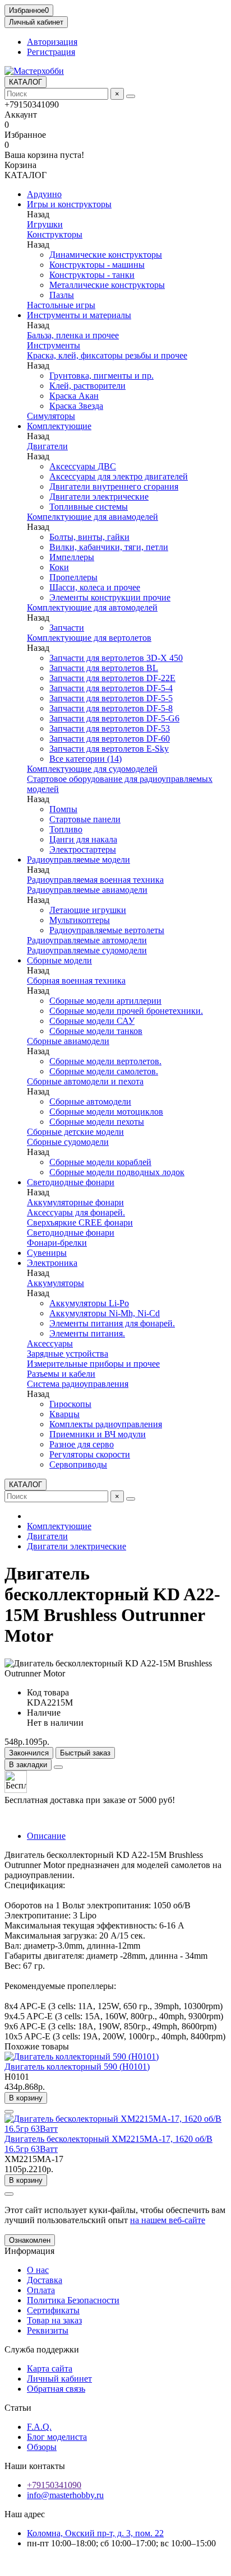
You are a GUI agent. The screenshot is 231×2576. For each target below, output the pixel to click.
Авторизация (52, 42)
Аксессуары (50, 1343)
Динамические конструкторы (106, 255)
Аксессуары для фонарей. (76, 1212)
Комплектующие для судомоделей (92, 769)
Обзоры (42, 2447)
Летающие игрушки (88, 910)
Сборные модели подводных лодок (117, 1172)
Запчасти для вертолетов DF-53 (110, 728)
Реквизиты (48, 2330)
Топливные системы (89, 507)
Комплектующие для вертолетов (89, 638)
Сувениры (47, 1253)
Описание (46, 1836)
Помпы (63, 809)
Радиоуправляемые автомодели (87, 940)
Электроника (52, 1263)
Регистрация (51, 52)
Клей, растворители (87, 386)
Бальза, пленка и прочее (73, 335)
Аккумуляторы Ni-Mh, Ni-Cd (105, 1313)
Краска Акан (74, 396)
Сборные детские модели (75, 1132)
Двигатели (47, 446)
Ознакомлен (30, 2240)
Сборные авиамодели (68, 1041)
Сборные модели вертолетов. (105, 1061)
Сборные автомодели (90, 1101)
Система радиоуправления (78, 1384)
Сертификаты (53, 2310)
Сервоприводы (78, 1464)
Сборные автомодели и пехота (85, 1081)
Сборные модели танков (96, 1031)
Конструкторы (55, 234)
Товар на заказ (54, 2320)
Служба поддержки (42, 2349)
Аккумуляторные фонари (75, 1202)
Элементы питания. (87, 1333)
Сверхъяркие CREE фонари (80, 1222)
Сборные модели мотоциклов (106, 1112)
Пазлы (62, 295)
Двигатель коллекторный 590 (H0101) (77, 2067)
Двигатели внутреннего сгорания (114, 486)
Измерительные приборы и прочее (93, 1364)
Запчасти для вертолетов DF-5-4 (111, 688)
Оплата (41, 2290)
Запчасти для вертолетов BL (104, 668)
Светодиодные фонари (71, 1182)
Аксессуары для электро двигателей (119, 476)
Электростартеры (83, 849)
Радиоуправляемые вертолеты (107, 930)
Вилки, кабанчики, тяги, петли (109, 547)
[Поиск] (131, 96)
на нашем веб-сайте (168, 2220)
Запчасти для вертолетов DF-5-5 (111, 698)
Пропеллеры (73, 577)
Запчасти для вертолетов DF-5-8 (111, 708)
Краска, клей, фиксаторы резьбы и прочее (107, 355)
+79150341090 (54, 2485)
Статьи (18, 2408)
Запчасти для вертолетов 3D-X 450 (116, 658)
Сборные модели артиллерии (105, 1001)
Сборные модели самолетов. (104, 1071)
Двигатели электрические (99, 497)
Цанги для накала (83, 839)
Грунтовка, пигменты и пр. (101, 376)
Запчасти (67, 628)
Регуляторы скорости (90, 1454)
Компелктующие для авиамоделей (93, 517)
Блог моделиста (57, 2437)
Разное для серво (82, 1444)
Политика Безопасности (73, 2300)
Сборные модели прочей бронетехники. (126, 1011)
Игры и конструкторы (69, 204)
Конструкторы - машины (97, 265)
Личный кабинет (59, 2379)
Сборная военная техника (76, 980)
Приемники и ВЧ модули (98, 1434)
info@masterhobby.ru (65, 2495)
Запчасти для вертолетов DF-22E (112, 678)
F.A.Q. (39, 2427)
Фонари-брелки (57, 1243)
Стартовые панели (85, 819)
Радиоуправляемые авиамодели (87, 890)
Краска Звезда (76, 406)
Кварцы (64, 1414)
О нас (38, 2270)
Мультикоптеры (80, 920)
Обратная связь (56, 2389)
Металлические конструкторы (107, 285)
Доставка (45, 2280)
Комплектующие (59, 426)
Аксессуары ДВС (83, 466)
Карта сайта (50, 2368)
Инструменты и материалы (79, 315)
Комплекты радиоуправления (106, 1424)
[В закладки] (9, 2112)
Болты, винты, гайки (89, 537)
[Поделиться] (58, 1767)
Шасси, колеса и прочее (95, 587)
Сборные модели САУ (92, 1021)
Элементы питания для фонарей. (112, 1323)
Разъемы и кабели (61, 1374)
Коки (59, 567)
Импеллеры (72, 557)
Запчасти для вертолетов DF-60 (110, 739)
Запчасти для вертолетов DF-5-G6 (114, 718)
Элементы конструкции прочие (110, 597)
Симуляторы (51, 416)
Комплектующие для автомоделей (92, 607)
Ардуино (44, 194)
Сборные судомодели (68, 1142)
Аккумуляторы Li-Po (89, 1303)
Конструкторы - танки (92, 275)
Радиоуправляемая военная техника (95, 880)
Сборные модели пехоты (97, 1122)
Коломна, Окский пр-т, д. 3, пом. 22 (95, 2533)
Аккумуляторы (56, 1283)
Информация (29, 2251)
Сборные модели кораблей (100, 1162)
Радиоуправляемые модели (78, 860)
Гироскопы (70, 1404)
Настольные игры (61, 305)
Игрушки (45, 224)
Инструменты (54, 345)
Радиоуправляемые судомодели (87, 950)
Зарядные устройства (68, 1354)
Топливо (66, 829)
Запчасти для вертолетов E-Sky (109, 749)
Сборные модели (59, 960)
